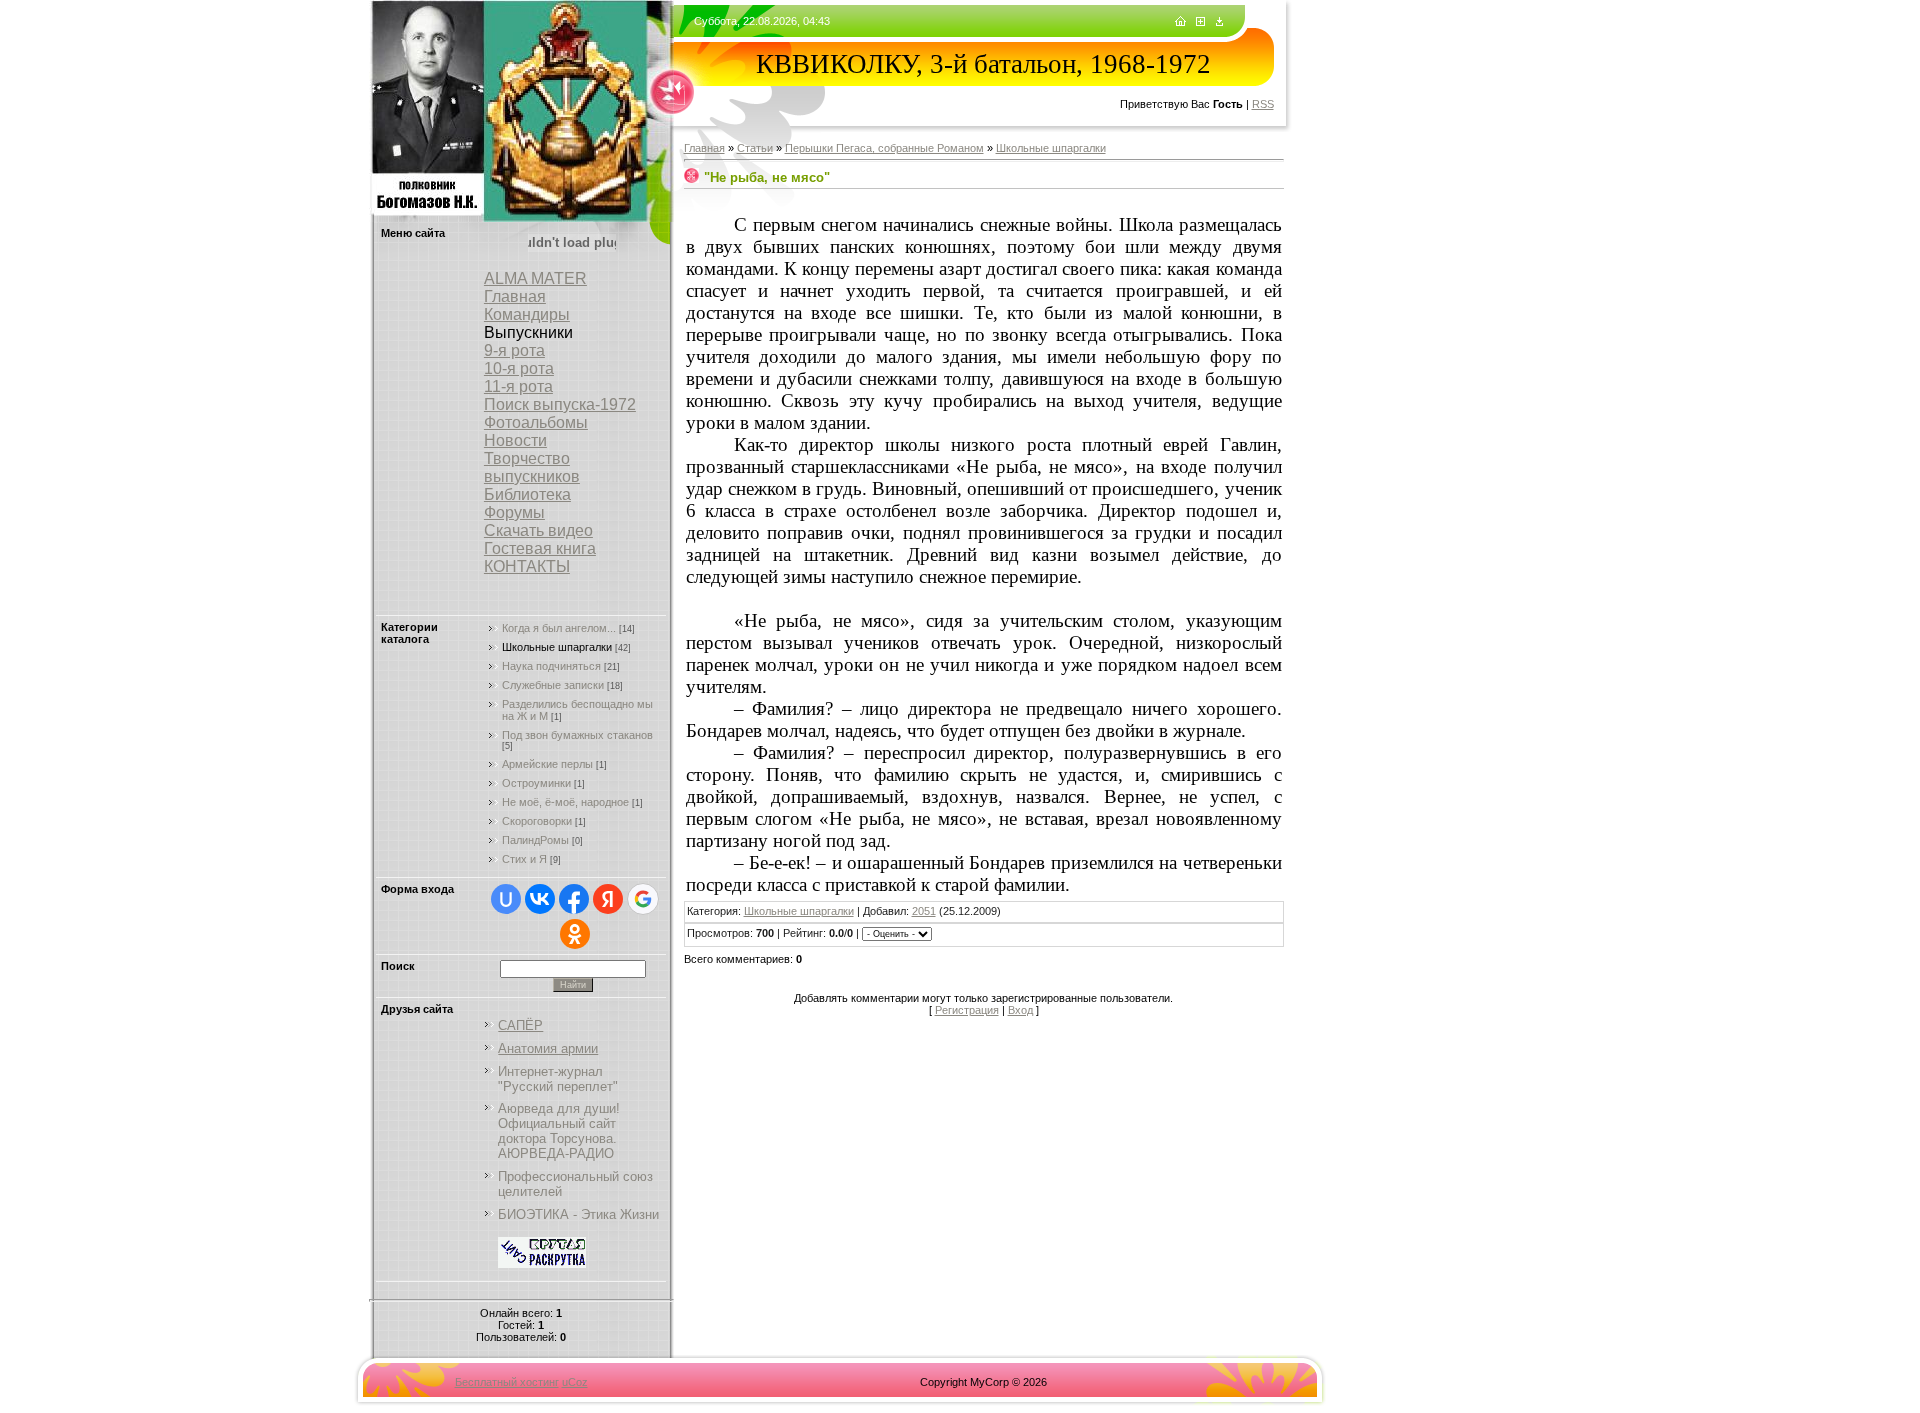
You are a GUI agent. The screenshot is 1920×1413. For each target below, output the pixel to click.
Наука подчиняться (551, 666)
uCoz (575, 1382)
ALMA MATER (535, 278)
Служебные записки (553, 685)
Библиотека (527, 494)
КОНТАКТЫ (527, 566)
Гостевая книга (540, 548)
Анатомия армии (548, 1048)
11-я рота (518, 386)
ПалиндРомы (535, 840)
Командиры (527, 314)
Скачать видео (538, 530)
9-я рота (514, 350)
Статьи (755, 148)
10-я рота (519, 368)
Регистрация (967, 1010)
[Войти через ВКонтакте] (540, 899)
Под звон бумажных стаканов (577, 735)
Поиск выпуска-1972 (560, 404)
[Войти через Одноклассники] (575, 934)
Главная (515, 296)
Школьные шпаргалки (557, 647)
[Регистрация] (1200, 22)
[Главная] (1180, 22)
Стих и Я (524, 859)
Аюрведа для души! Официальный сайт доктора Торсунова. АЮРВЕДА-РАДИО (559, 1131)
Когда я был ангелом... (559, 628)
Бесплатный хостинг (507, 1382)
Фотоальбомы (536, 422)
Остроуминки (536, 783)
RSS (1263, 104)
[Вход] (1219, 22)
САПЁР (520, 1025)
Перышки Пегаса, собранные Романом (884, 148)
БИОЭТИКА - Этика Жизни (578, 1214)
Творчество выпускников (532, 467)
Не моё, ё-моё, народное (565, 802)
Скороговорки (537, 821)
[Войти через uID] (506, 899)
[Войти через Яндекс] (608, 899)
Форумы (514, 512)
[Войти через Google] (643, 899)
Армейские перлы (547, 764)
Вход (1020, 1010)
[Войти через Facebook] (574, 899)
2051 (924, 911)
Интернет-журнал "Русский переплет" (558, 1079)
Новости (515, 440)
